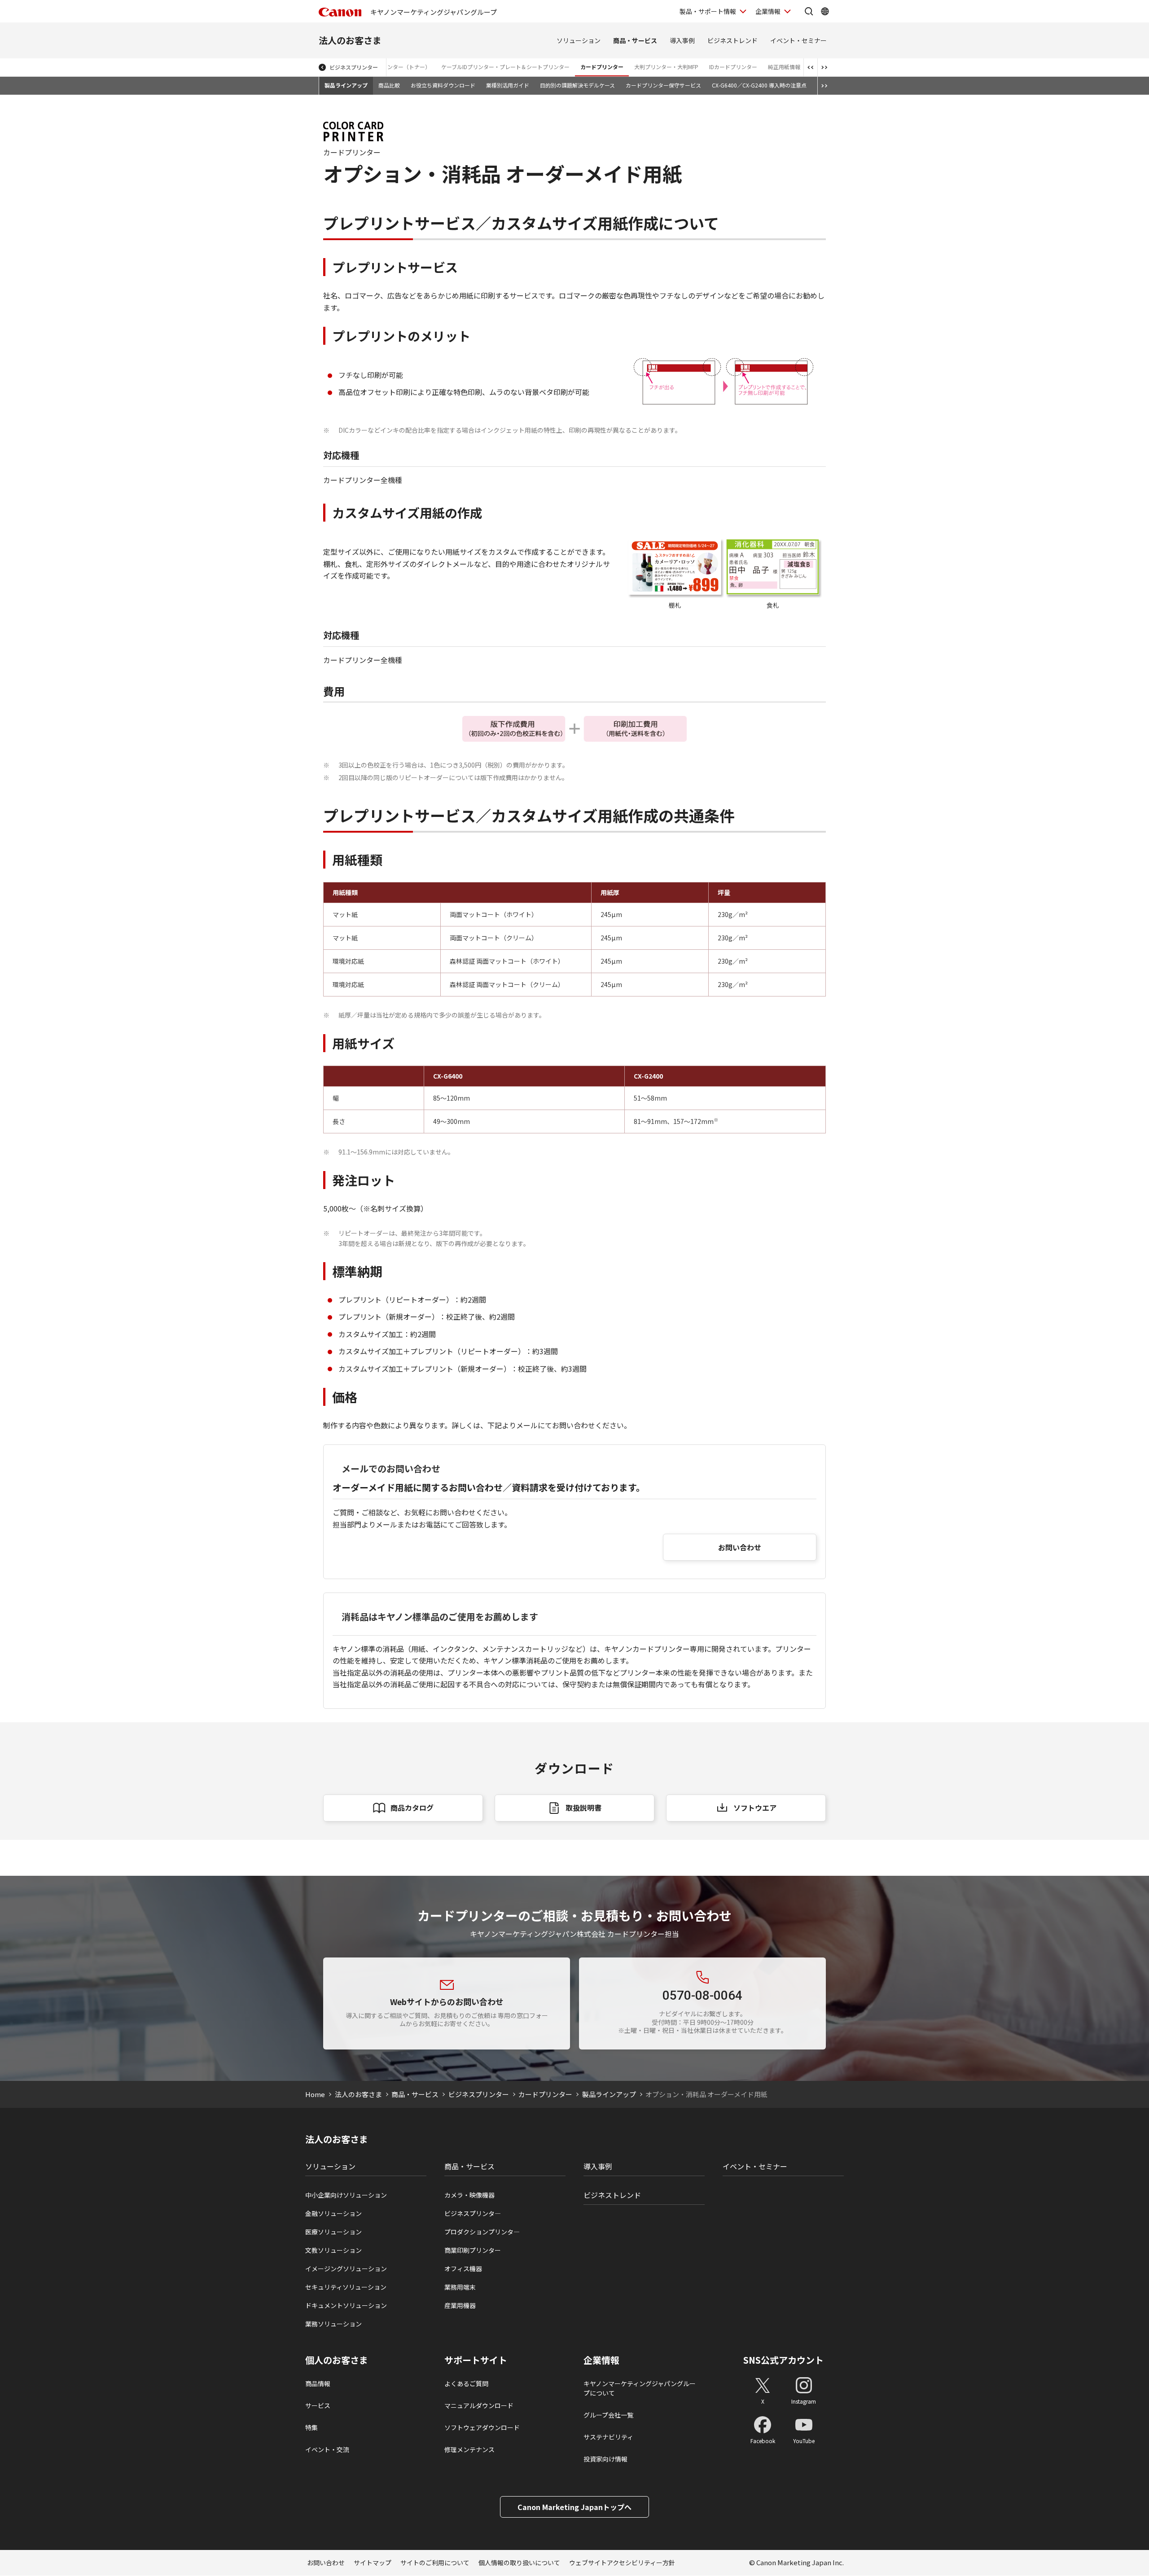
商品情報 (318, 2383)
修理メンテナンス (469, 2449)
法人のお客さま (350, 40)
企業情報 (768, 11)
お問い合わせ (740, 1547)
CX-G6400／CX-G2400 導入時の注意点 (759, 85)
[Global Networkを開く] (825, 11)
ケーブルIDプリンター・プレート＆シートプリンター (505, 67)
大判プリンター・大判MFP (666, 67)
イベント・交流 (327, 2449)
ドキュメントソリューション (346, 2305)
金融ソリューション (333, 2213)
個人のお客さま (337, 2360)
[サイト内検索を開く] (809, 11)
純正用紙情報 (784, 67)
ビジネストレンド (732, 40)
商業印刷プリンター (473, 2250)
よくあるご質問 (466, 2383)
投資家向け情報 (605, 2459)
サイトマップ (373, 2563)
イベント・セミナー (798, 40)
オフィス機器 (463, 2269)
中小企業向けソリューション (346, 2195)
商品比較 (389, 85)
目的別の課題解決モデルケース (577, 85)
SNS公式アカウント (783, 2360)
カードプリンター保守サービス (663, 85)
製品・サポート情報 (708, 11)
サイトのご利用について (435, 2563)
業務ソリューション (333, 2324)
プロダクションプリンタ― (482, 2232)
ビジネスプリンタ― (473, 2213)
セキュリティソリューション (346, 2287)
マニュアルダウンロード (479, 2405)
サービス (318, 2405)
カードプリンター (602, 67)
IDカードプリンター (733, 67)
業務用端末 (460, 2287)
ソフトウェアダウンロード (482, 2427)
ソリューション (579, 40)
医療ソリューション (333, 2232)
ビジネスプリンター (354, 67)
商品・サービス (635, 40)
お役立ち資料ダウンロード (443, 85)
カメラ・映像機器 (469, 2195)
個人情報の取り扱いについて (519, 2563)
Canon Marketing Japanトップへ (574, 2507)
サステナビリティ (608, 2437)
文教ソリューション (333, 2250)
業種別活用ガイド (508, 85)
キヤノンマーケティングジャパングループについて (640, 2388)
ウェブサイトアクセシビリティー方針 (622, 2563)
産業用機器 (460, 2305)
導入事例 (682, 40)
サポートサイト (476, 2360)
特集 (311, 2427)
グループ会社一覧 (608, 2415)
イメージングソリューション (346, 2269)
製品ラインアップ (346, 85)
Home (315, 2094)
